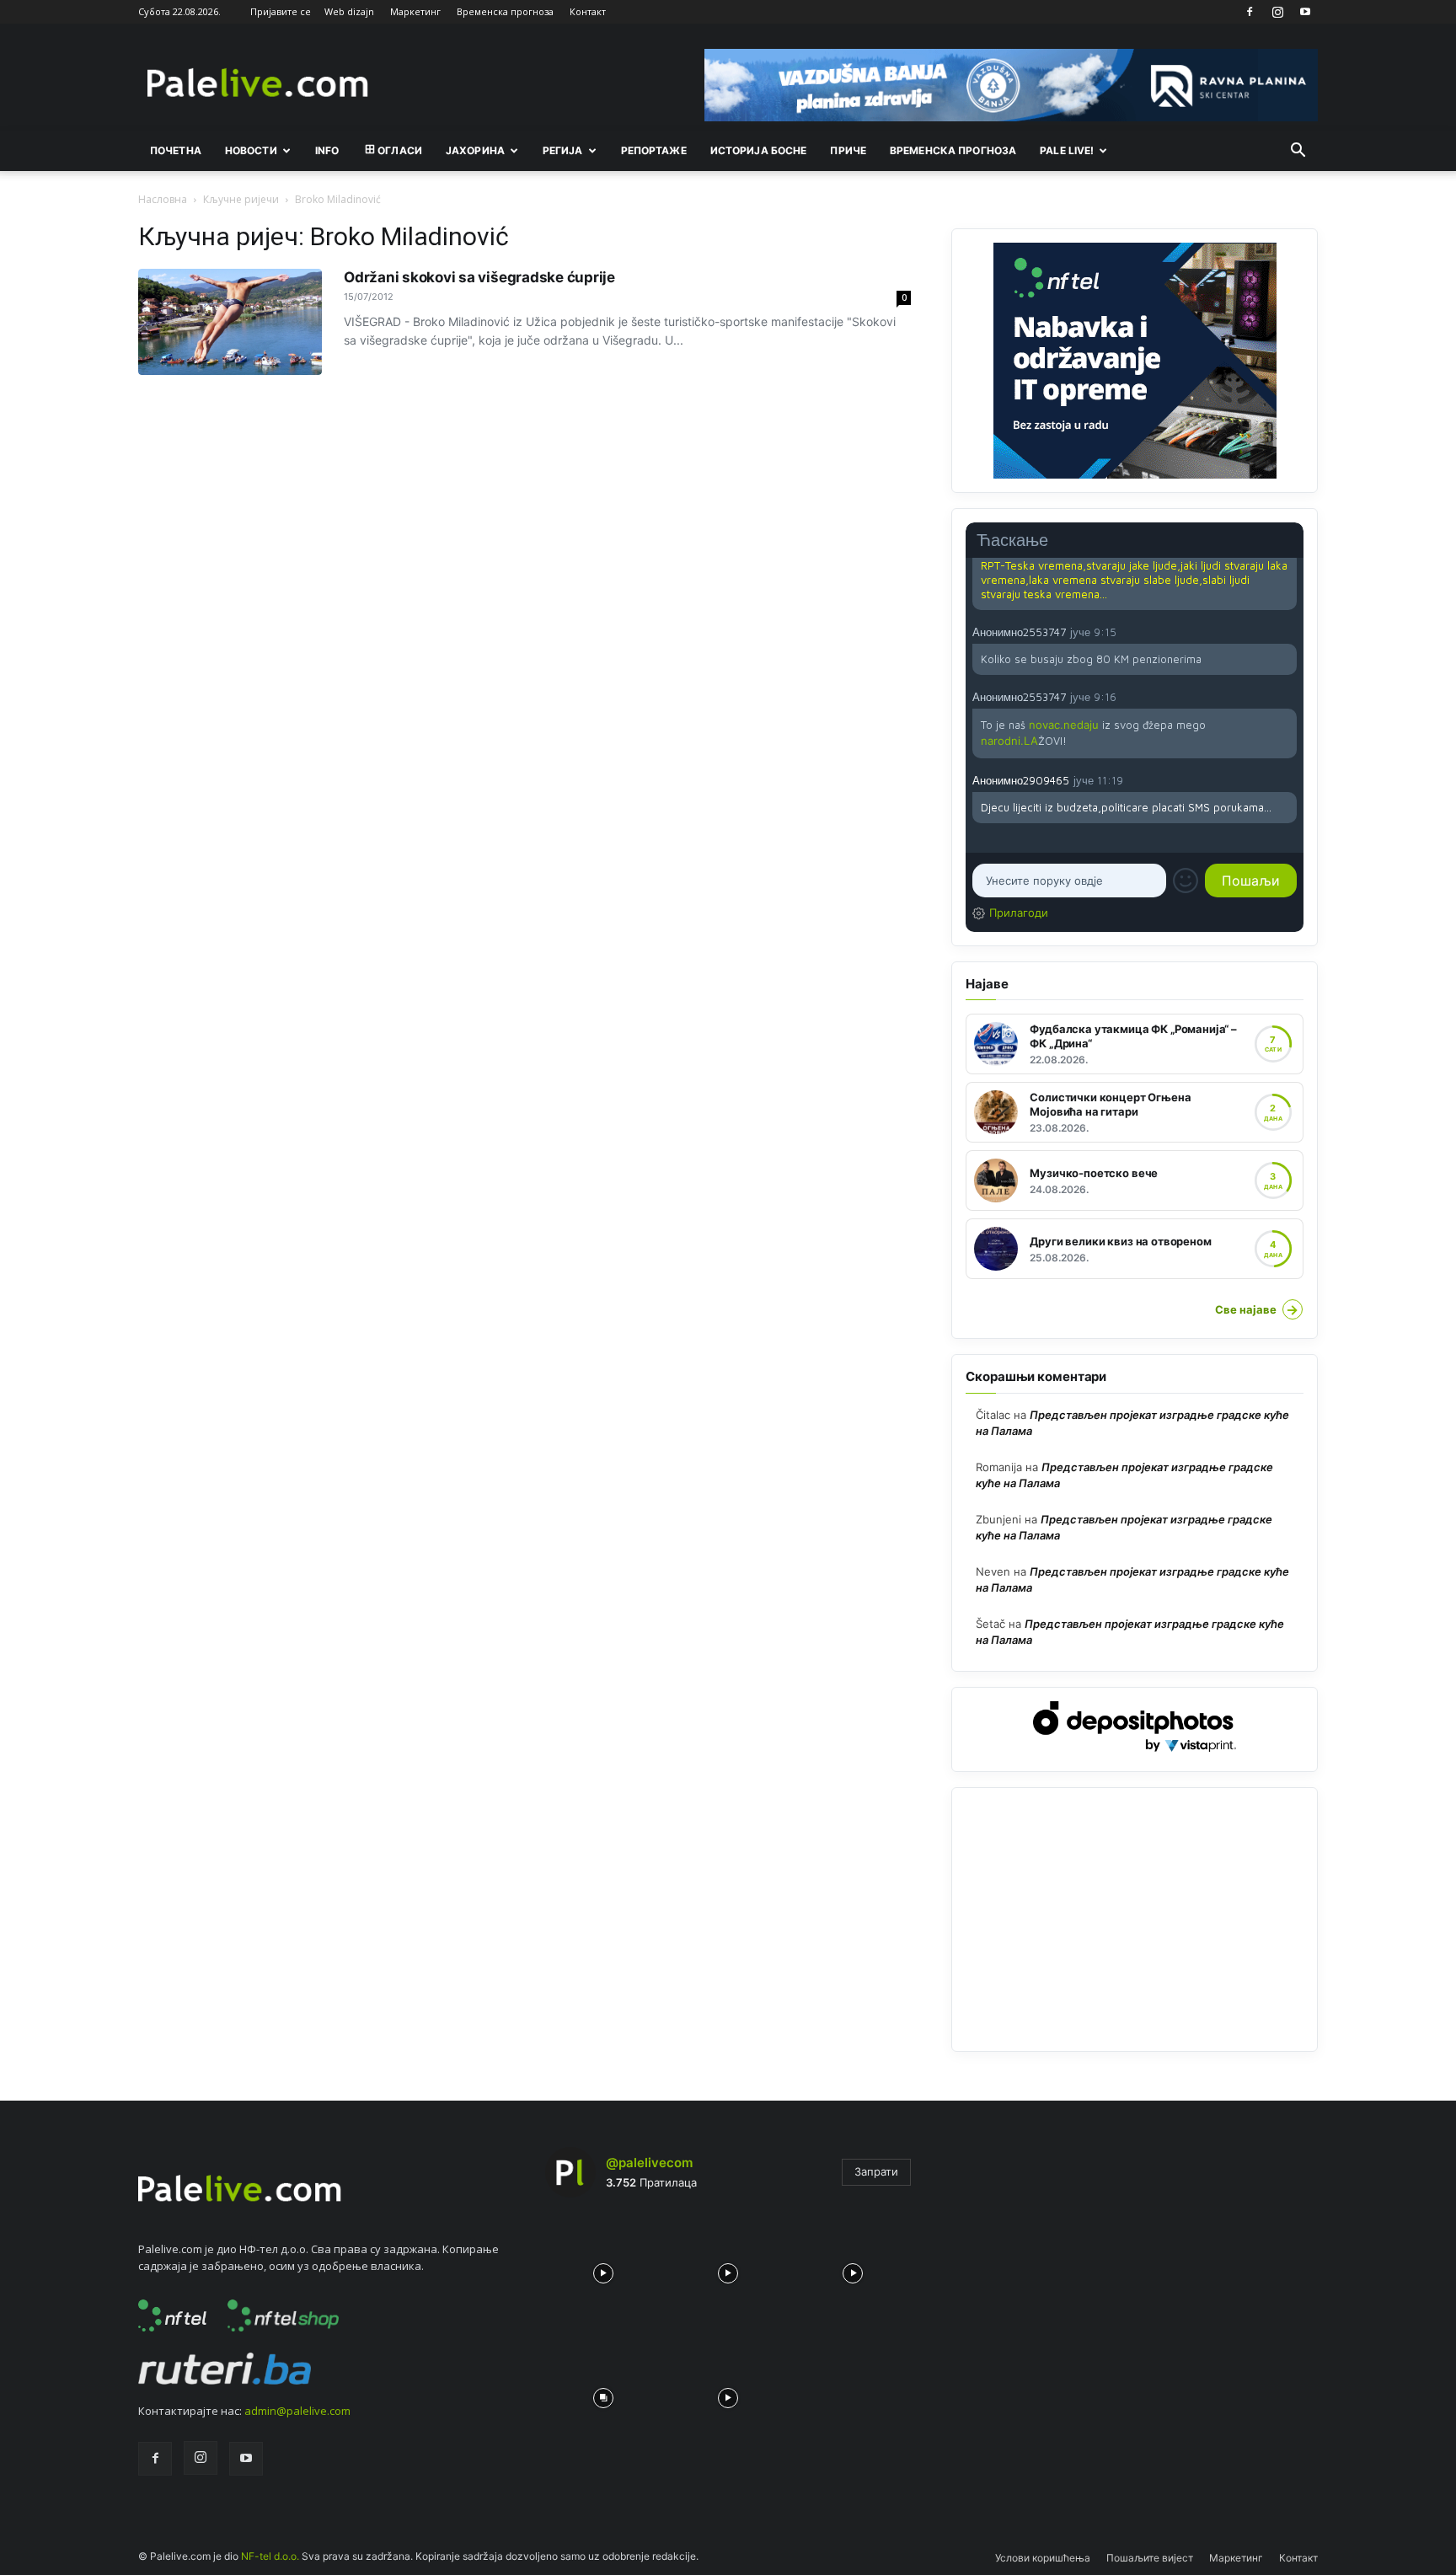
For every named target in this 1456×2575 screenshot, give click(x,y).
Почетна (176, 150)
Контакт (588, 11)
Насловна (163, 199)
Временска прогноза (505, 11)
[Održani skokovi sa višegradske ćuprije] (230, 322)
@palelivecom (649, 2163)
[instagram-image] (603, 2269)
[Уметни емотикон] (1186, 881)
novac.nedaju (1064, 725)
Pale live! (1067, 150)
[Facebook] (1250, 12)
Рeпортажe (654, 150)
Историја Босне (759, 150)
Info (327, 150)
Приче (848, 150)
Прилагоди (1019, 913)
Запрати (876, 2171)
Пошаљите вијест (1150, 2558)
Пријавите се (281, 11)
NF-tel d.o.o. (270, 2556)
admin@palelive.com (297, 2411)
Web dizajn (349, 11)
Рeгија (563, 150)
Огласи (400, 150)
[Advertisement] (1135, 1919)
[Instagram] (1277, 12)
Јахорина (475, 150)
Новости (251, 150)
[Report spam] (1288, 631)
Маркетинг (415, 11)
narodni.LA (1009, 741)
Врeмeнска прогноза (953, 150)
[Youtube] (1305, 12)
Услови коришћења (1043, 2558)
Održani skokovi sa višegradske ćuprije (479, 277)
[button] (1298, 152)
